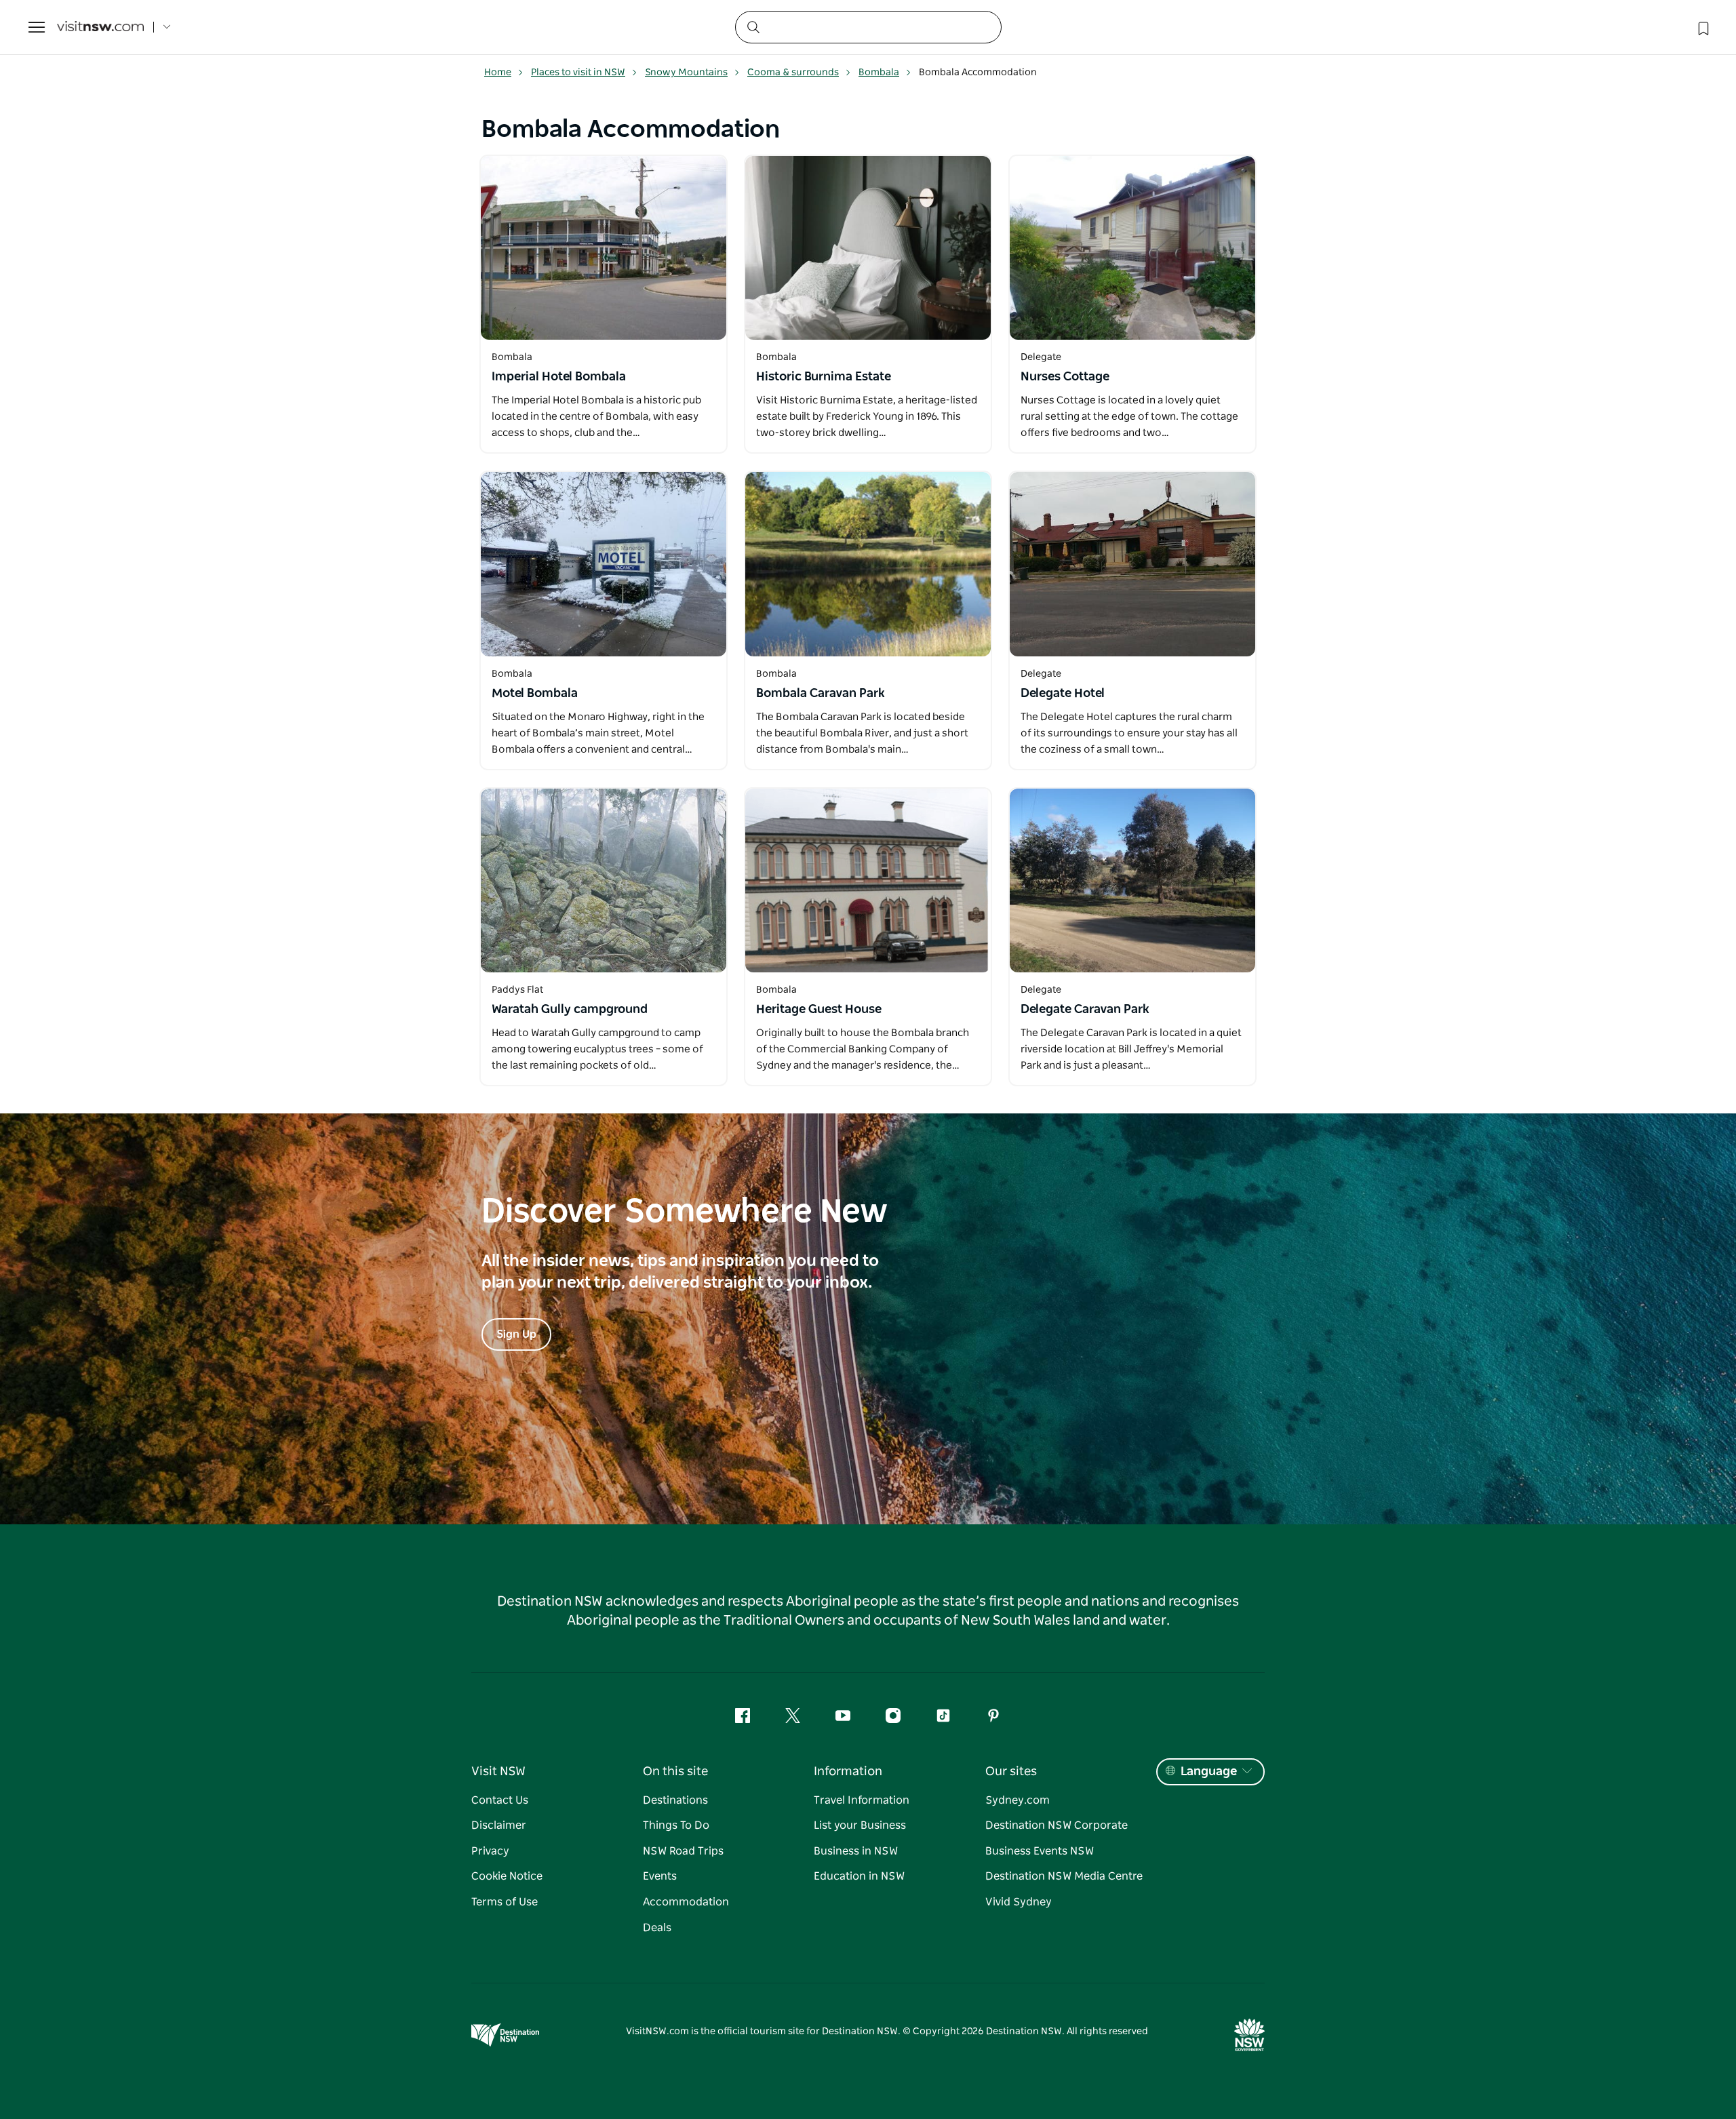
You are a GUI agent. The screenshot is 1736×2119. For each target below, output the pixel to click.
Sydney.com (1018, 1800)
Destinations (675, 1800)
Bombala (879, 73)
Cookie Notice (507, 1876)
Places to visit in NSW (578, 73)
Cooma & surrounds (793, 73)
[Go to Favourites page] (1702, 27)
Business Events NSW (1040, 1851)
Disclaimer (499, 1825)
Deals (657, 1928)
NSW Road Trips (683, 1851)
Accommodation (686, 1902)
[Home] (100, 27)
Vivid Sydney (1019, 1902)
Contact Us (500, 1800)
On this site (675, 1772)
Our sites (1011, 1772)
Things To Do (676, 1825)
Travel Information (862, 1800)
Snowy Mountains (686, 73)
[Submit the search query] (753, 26)
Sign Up (516, 1334)
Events (660, 1876)
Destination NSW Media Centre (1064, 1876)
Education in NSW (859, 1876)
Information (848, 1772)
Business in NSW (856, 1851)
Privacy (490, 1851)
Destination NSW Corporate (1057, 1825)
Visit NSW (498, 1772)
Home (498, 73)
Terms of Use (505, 1902)
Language (1209, 1772)
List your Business (860, 1825)
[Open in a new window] (604, 248)
